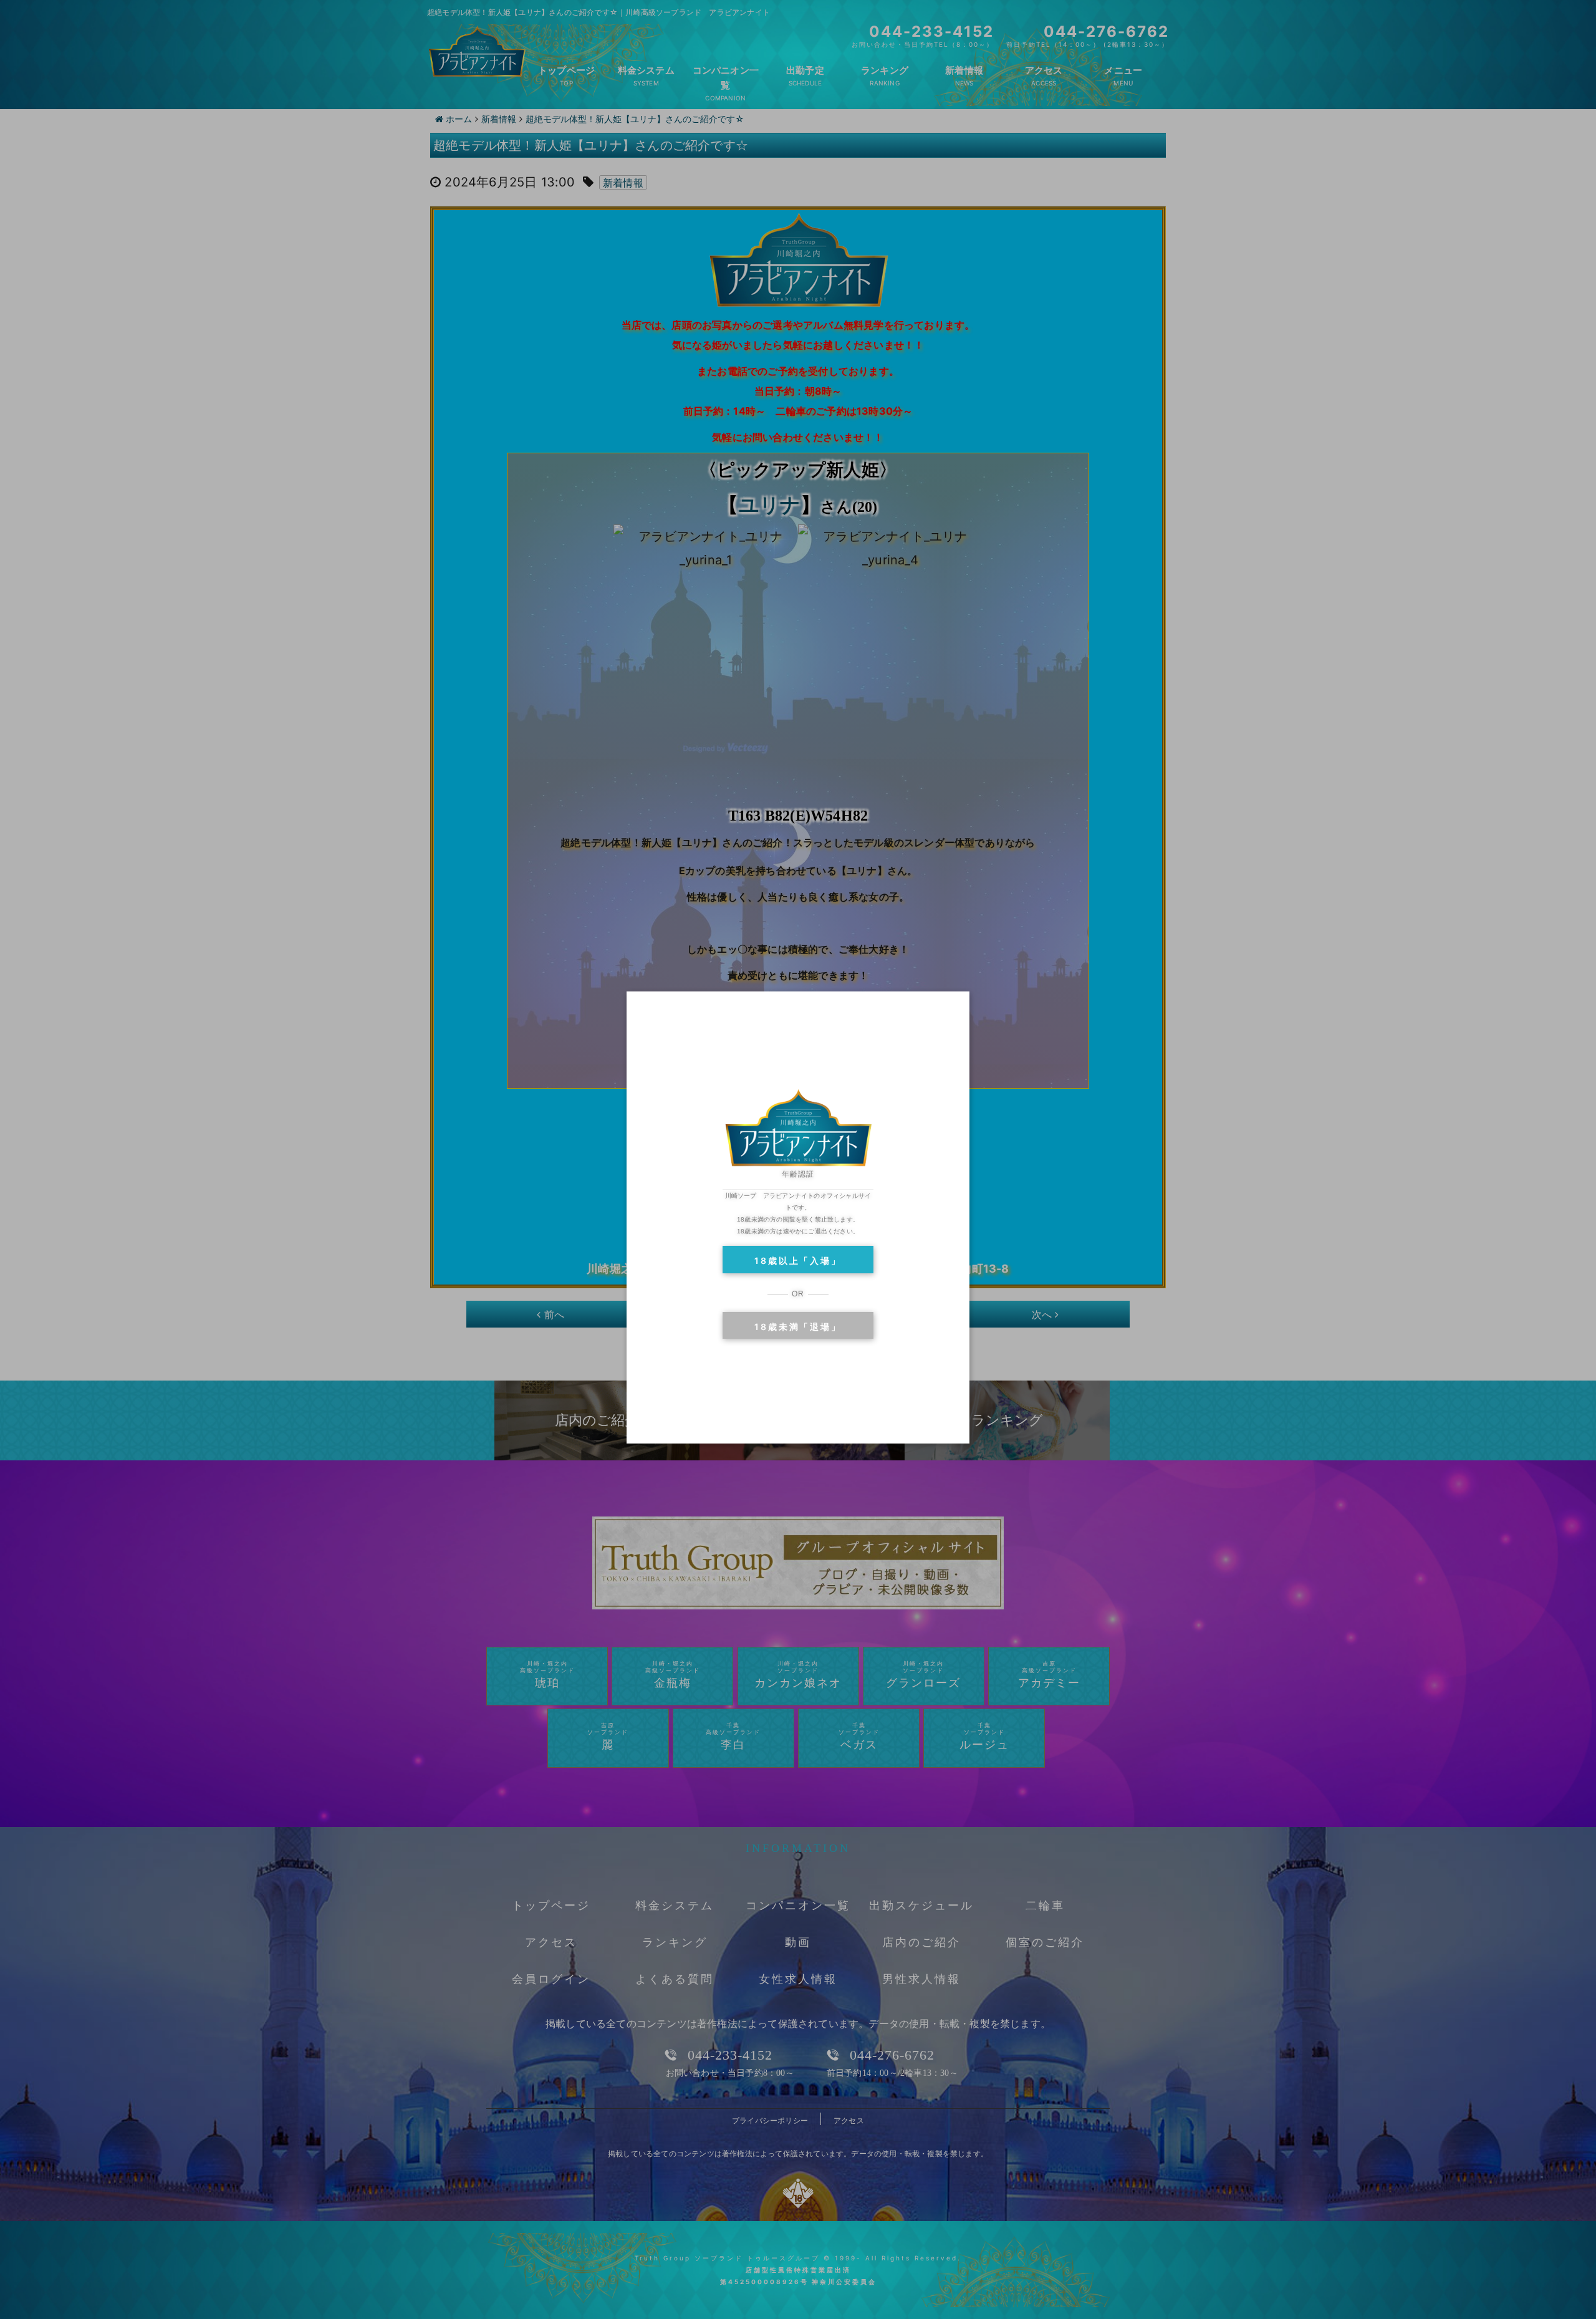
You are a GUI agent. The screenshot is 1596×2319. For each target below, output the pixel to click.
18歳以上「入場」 (798, 1261)
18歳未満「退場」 (798, 1327)
